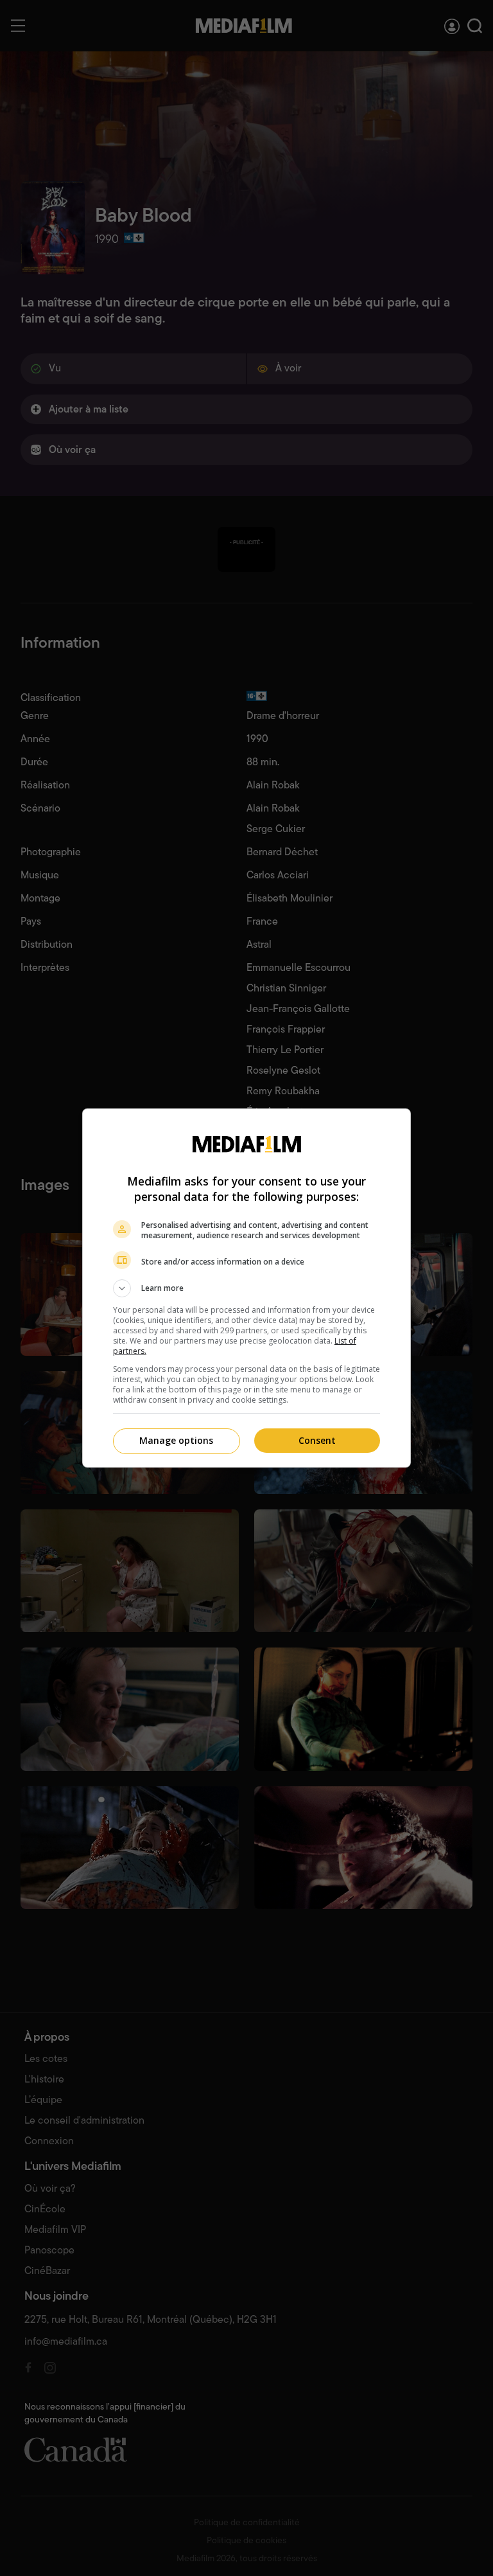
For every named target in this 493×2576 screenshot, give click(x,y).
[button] (246, 1288)
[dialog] (246, 1288)
